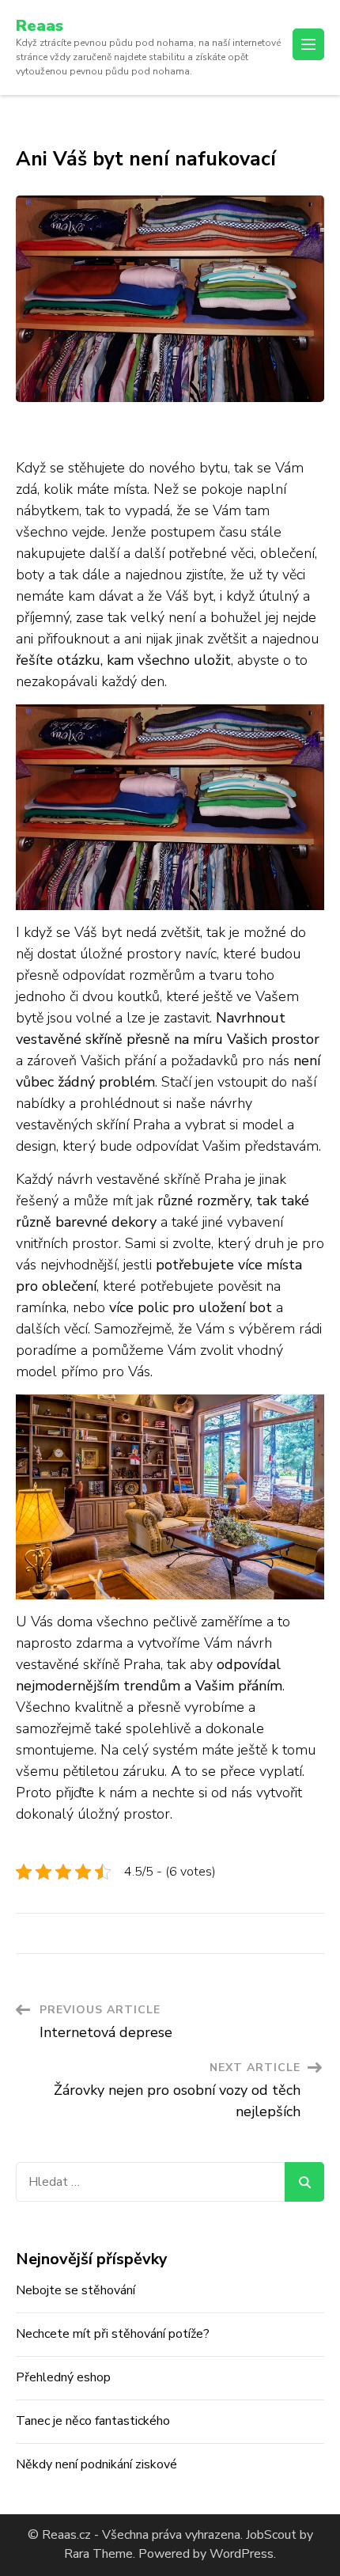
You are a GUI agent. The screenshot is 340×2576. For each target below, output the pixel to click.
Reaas (40, 26)
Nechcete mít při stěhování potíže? (113, 2334)
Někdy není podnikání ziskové (96, 2464)
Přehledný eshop (63, 2377)
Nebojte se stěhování (76, 2290)
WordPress (242, 2554)
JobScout (270, 2535)
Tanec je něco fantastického (93, 2421)
